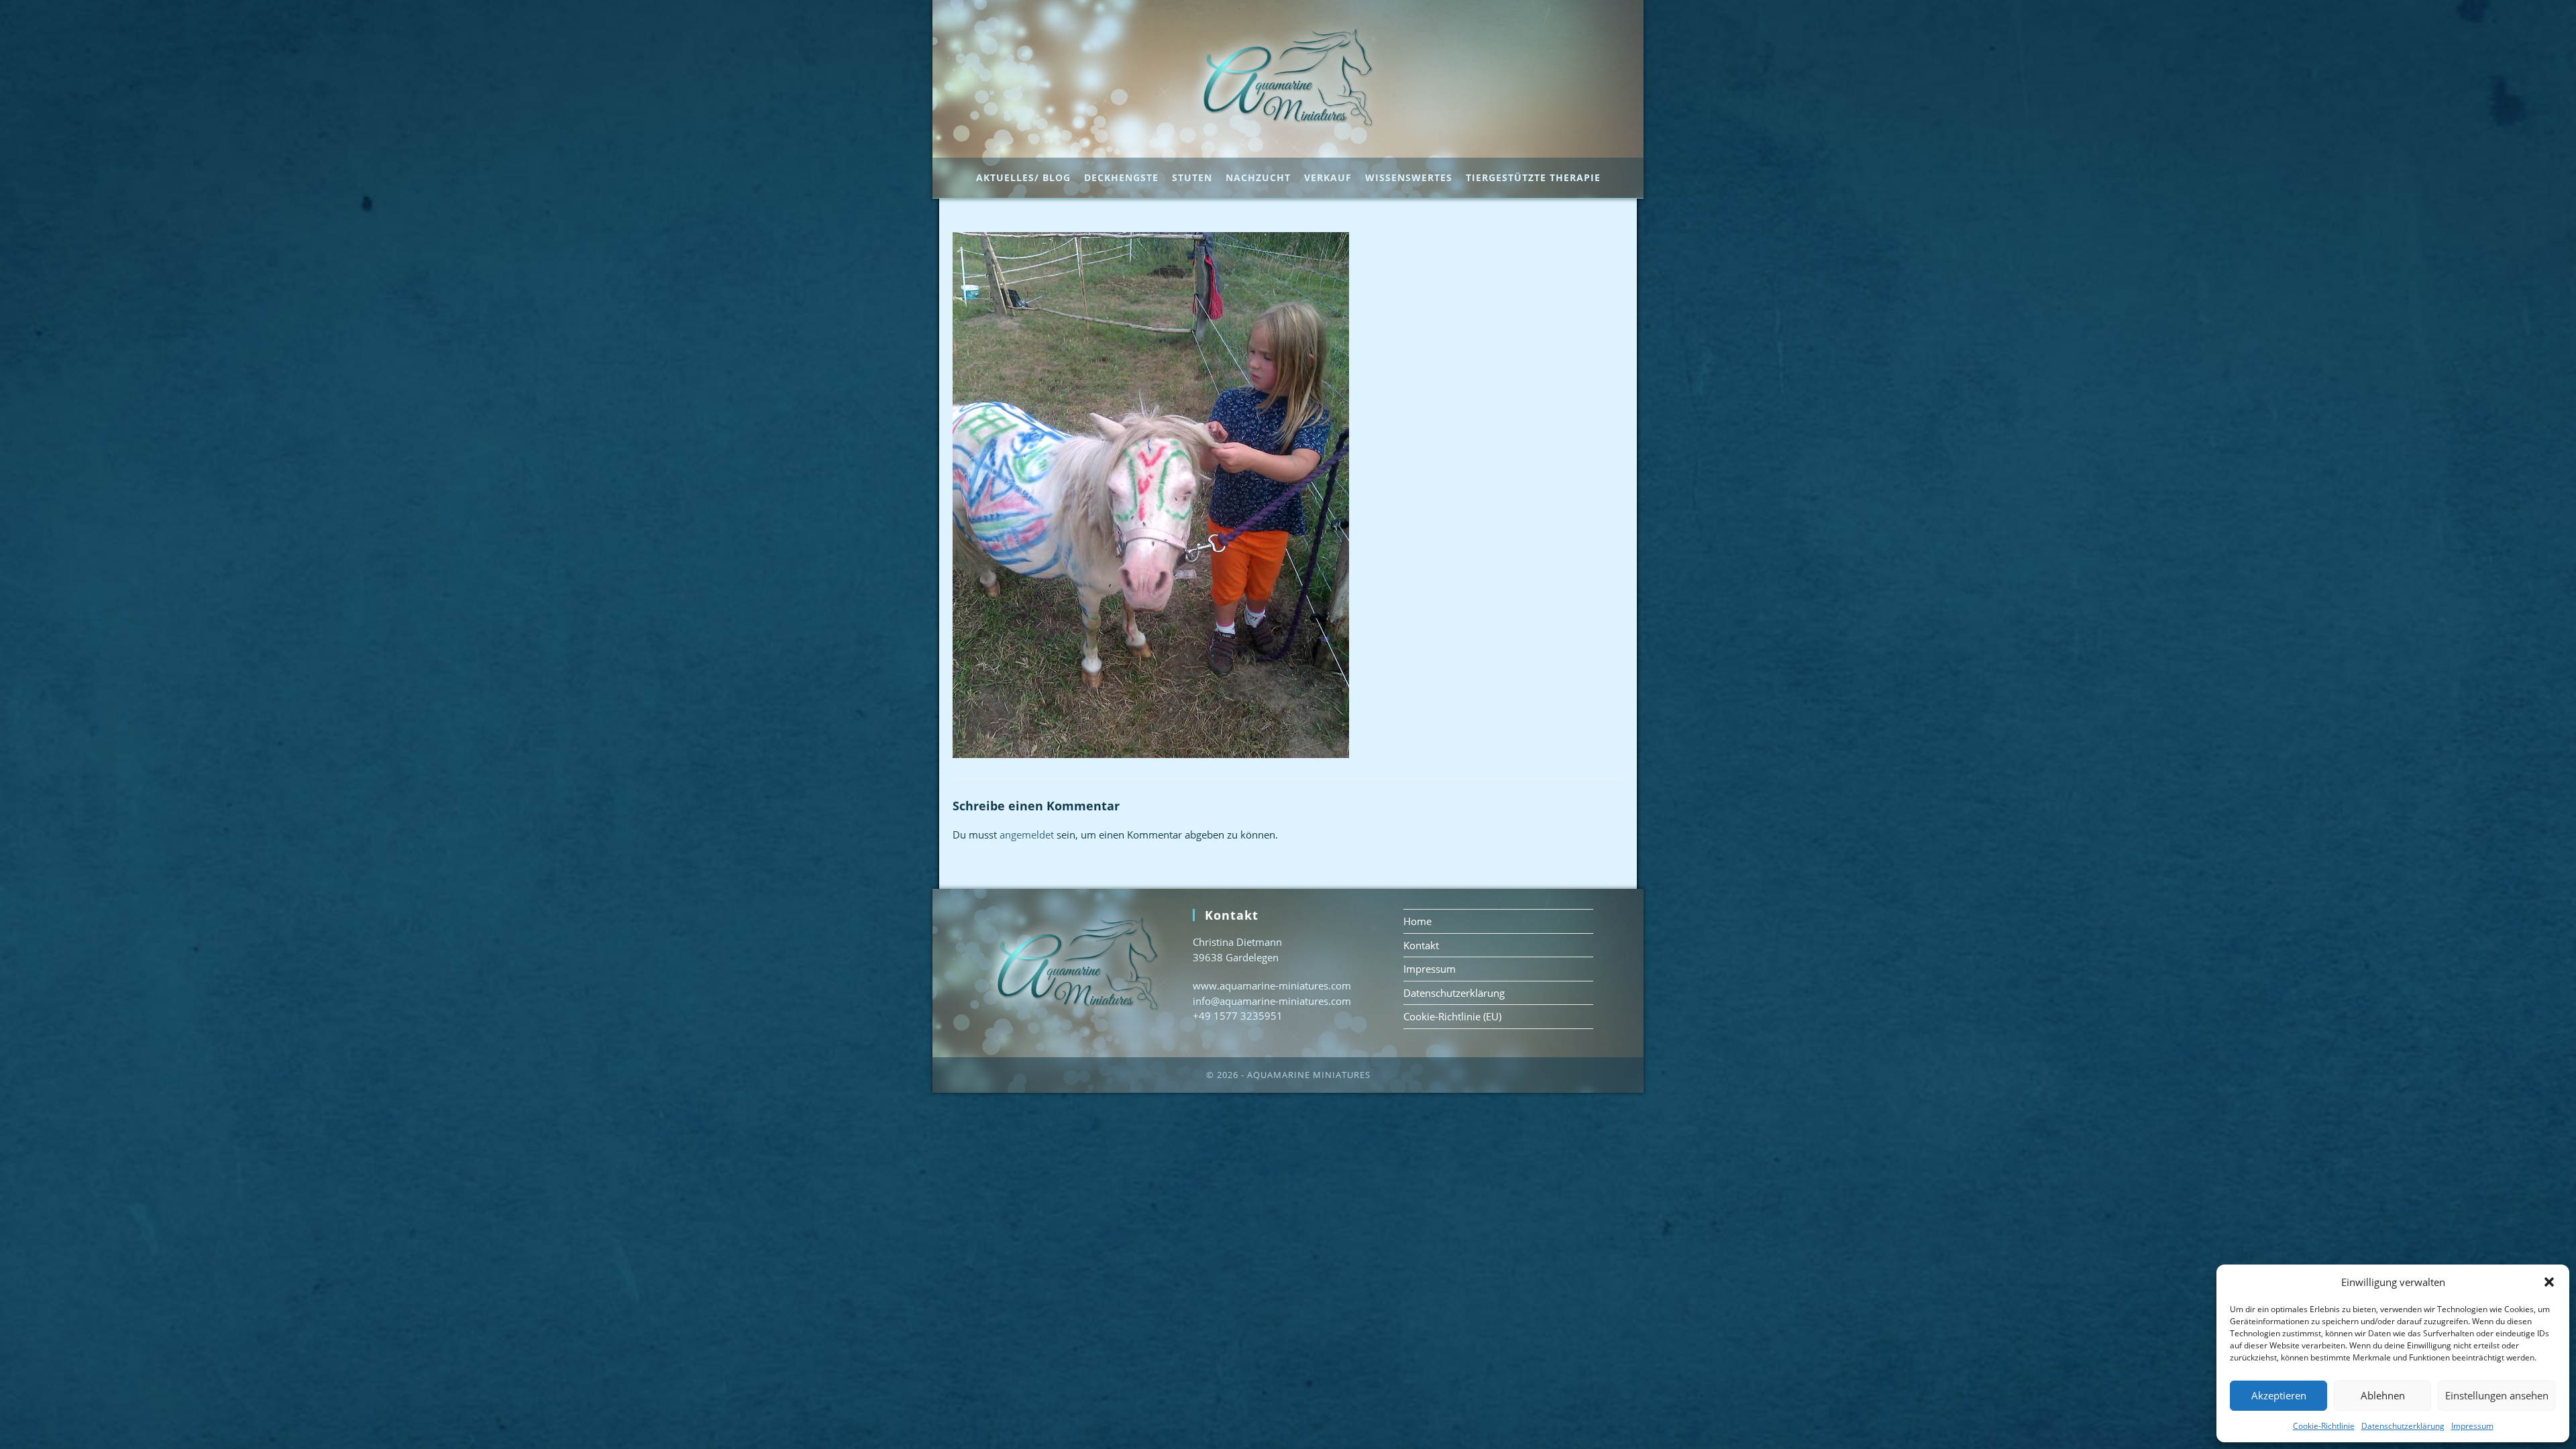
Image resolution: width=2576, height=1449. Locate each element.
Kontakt (1421, 945)
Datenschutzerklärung (2403, 1426)
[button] (2549, 1282)
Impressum (2472, 1426)
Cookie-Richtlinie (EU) (1452, 1016)
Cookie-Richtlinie (2324, 1426)
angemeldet (1027, 835)
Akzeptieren (2279, 1395)
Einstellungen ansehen (2497, 1395)
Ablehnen (2383, 1395)
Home (1417, 921)
